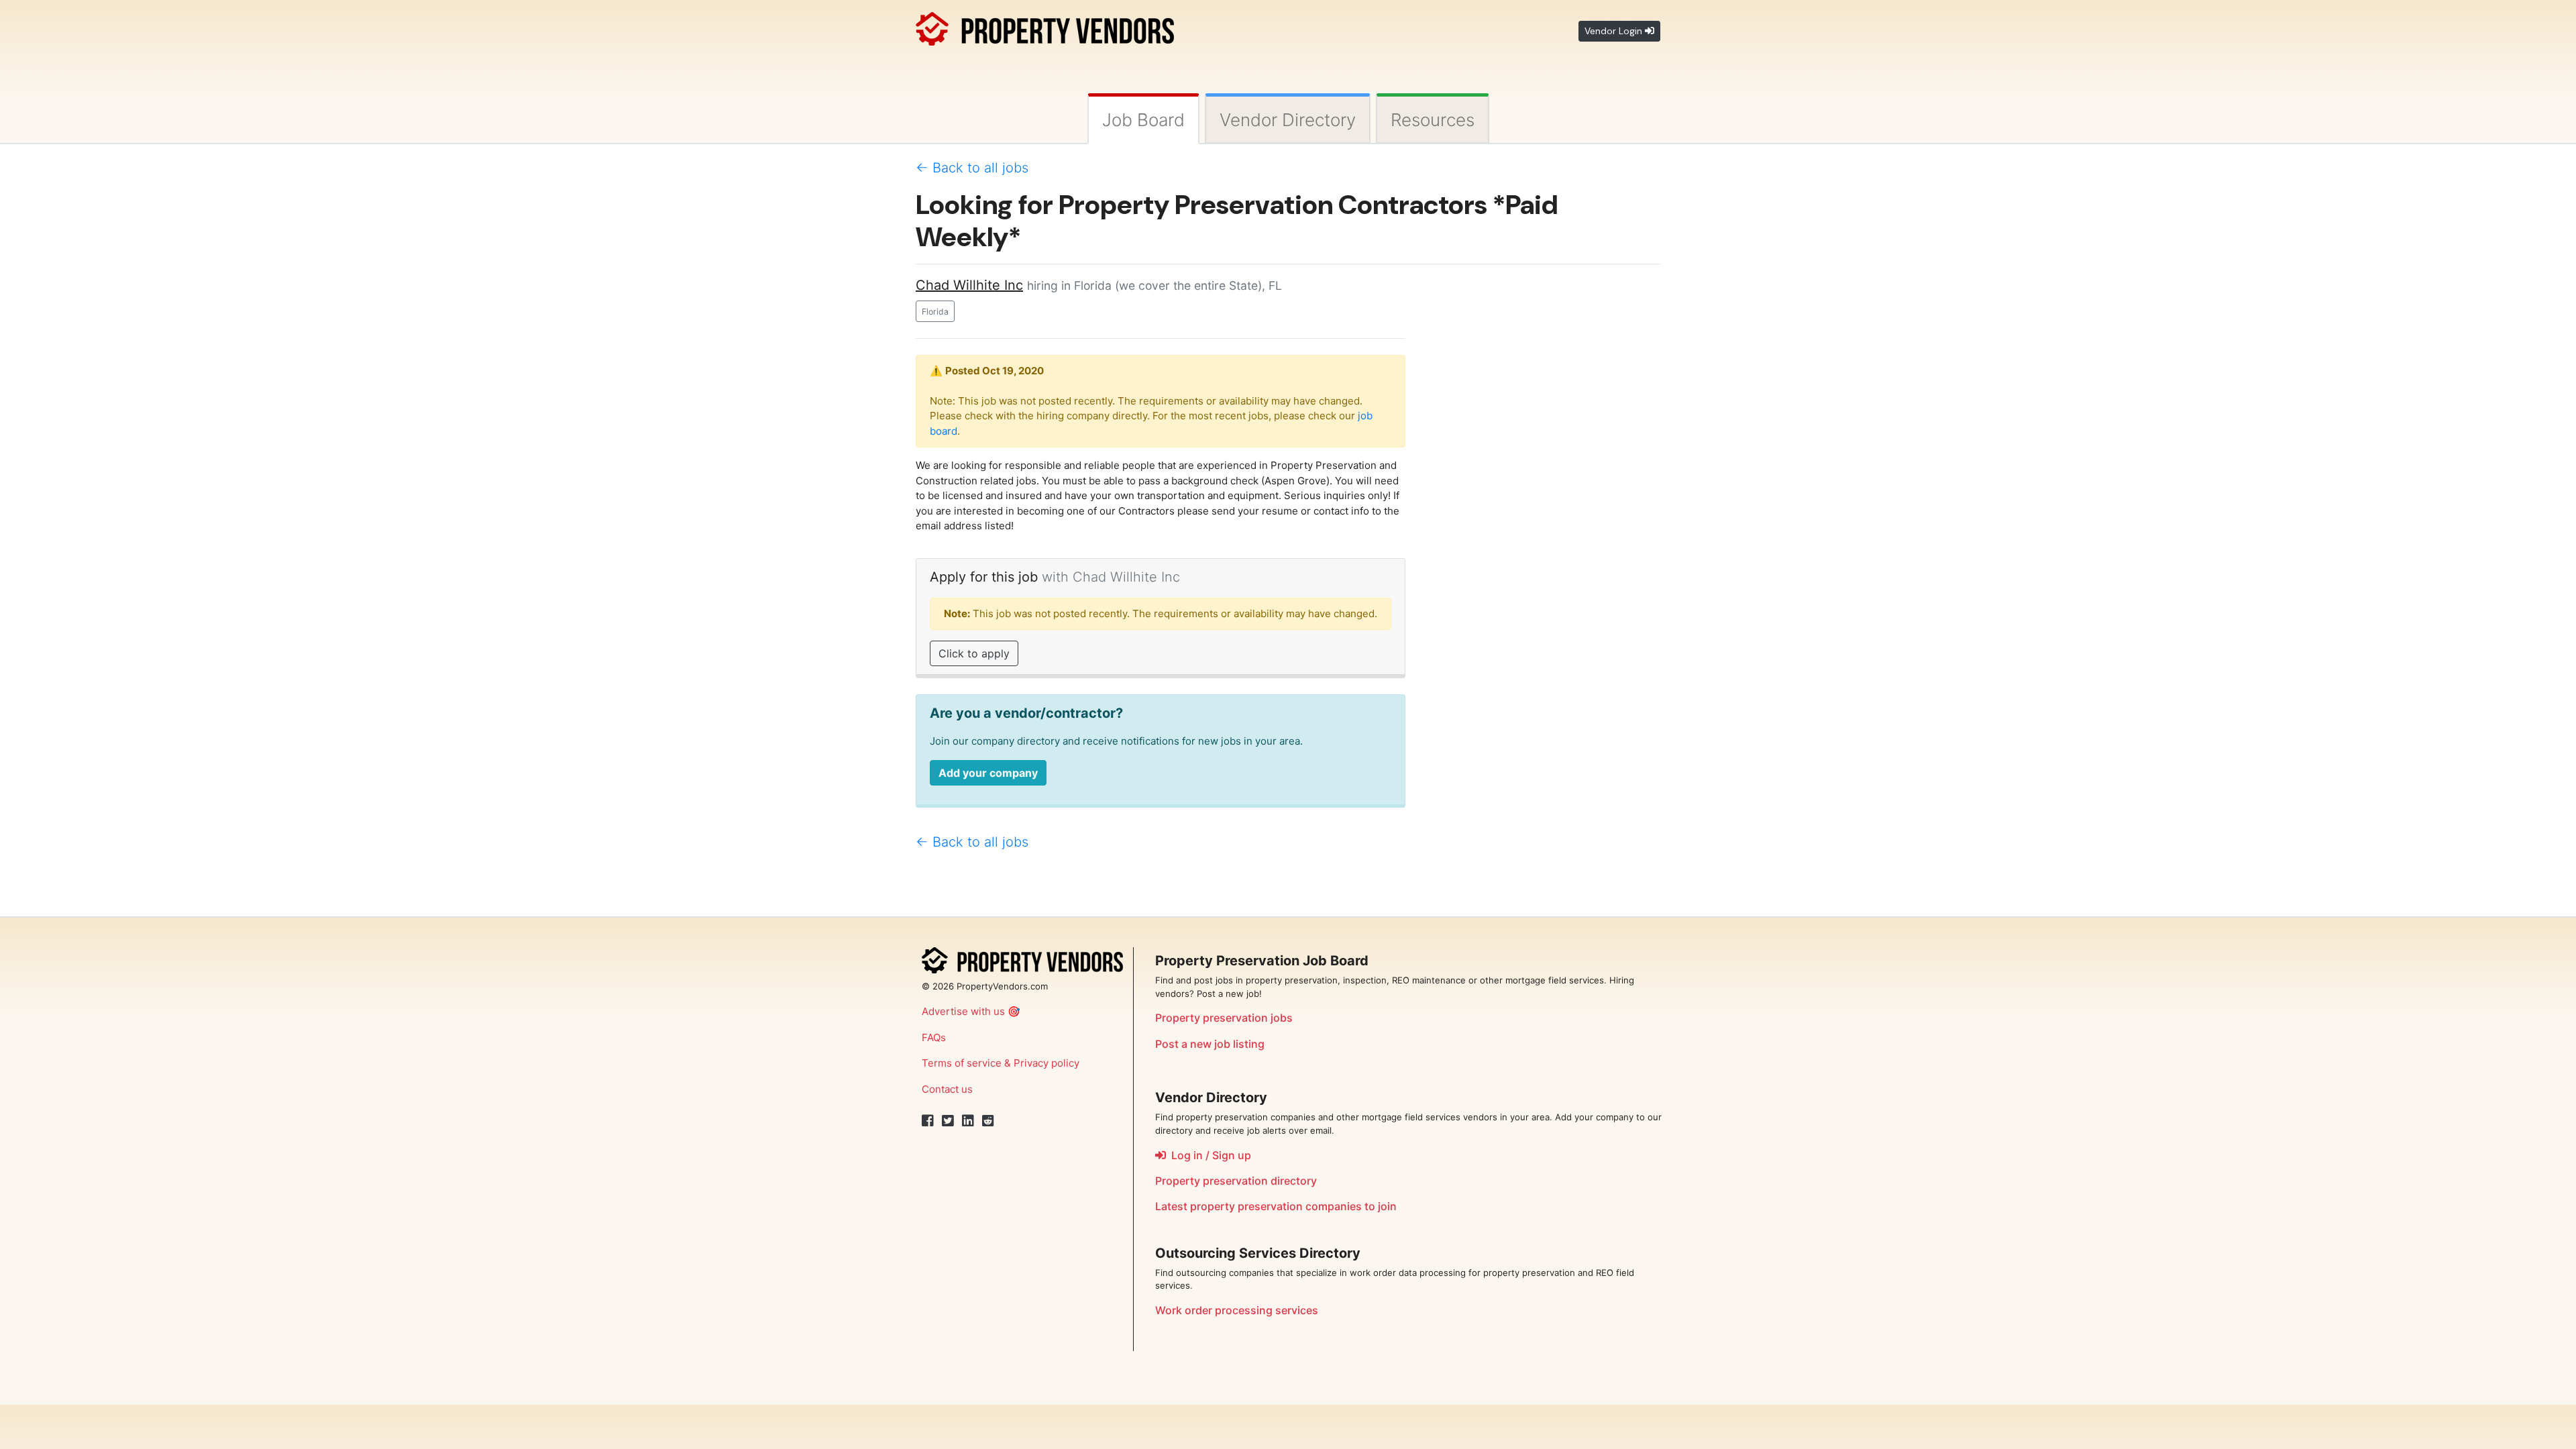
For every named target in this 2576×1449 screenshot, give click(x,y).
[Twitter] (948, 1121)
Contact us (947, 1089)
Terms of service (962, 1063)
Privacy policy (1046, 1063)
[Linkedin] (968, 1121)
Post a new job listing (1210, 1044)
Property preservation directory (1236, 1181)
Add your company (988, 773)
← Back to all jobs (972, 168)
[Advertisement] (1543, 476)
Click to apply (974, 653)
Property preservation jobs (1224, 1018)
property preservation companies (1276, 1206)
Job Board (1143, 120)
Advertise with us (963, 1011)
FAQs (934, 1037)
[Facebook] (928, 1121)
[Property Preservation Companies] (1045, 26)
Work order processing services (1237, 1310)
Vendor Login (1615, 31)
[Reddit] (988, 1121)
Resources (1433, 120)
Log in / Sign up (1209, 1155)
